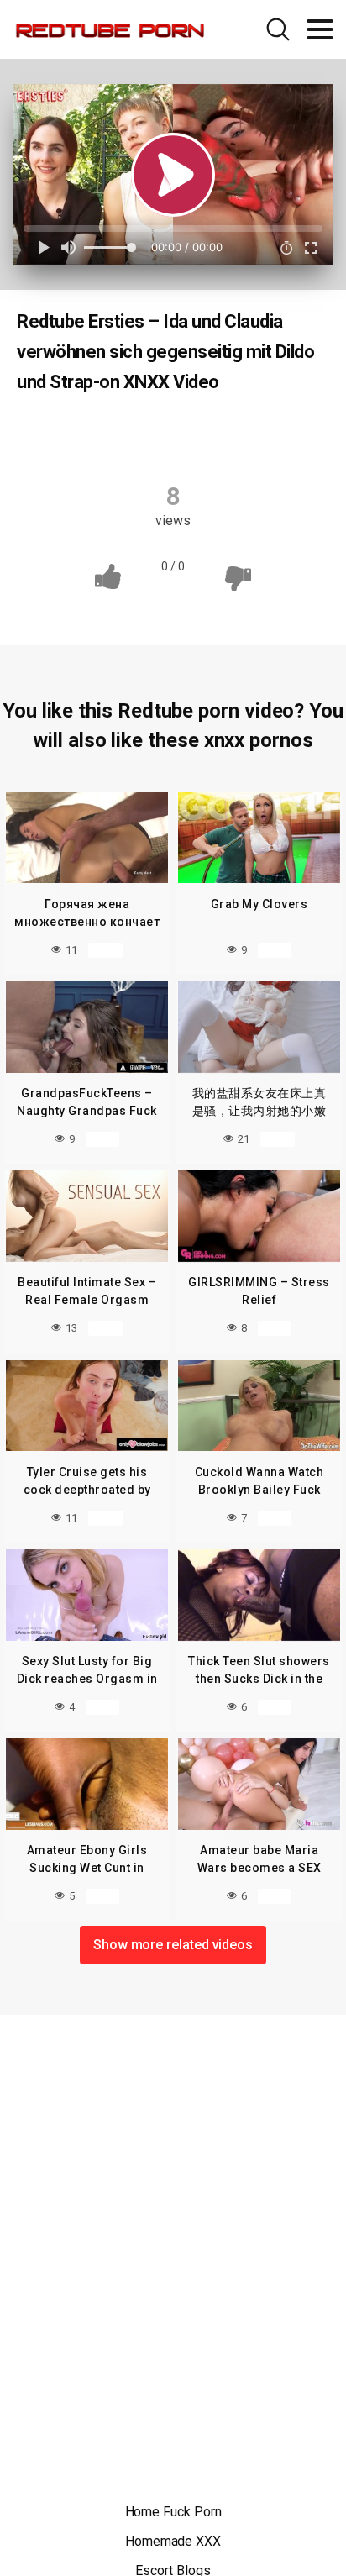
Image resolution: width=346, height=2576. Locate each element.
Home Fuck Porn (173, 2512)
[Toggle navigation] (320, 29)
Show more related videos (173, 1945)
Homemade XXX (173, 2541)
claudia (185, 435)
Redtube (107, 435)
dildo (253, 435)
